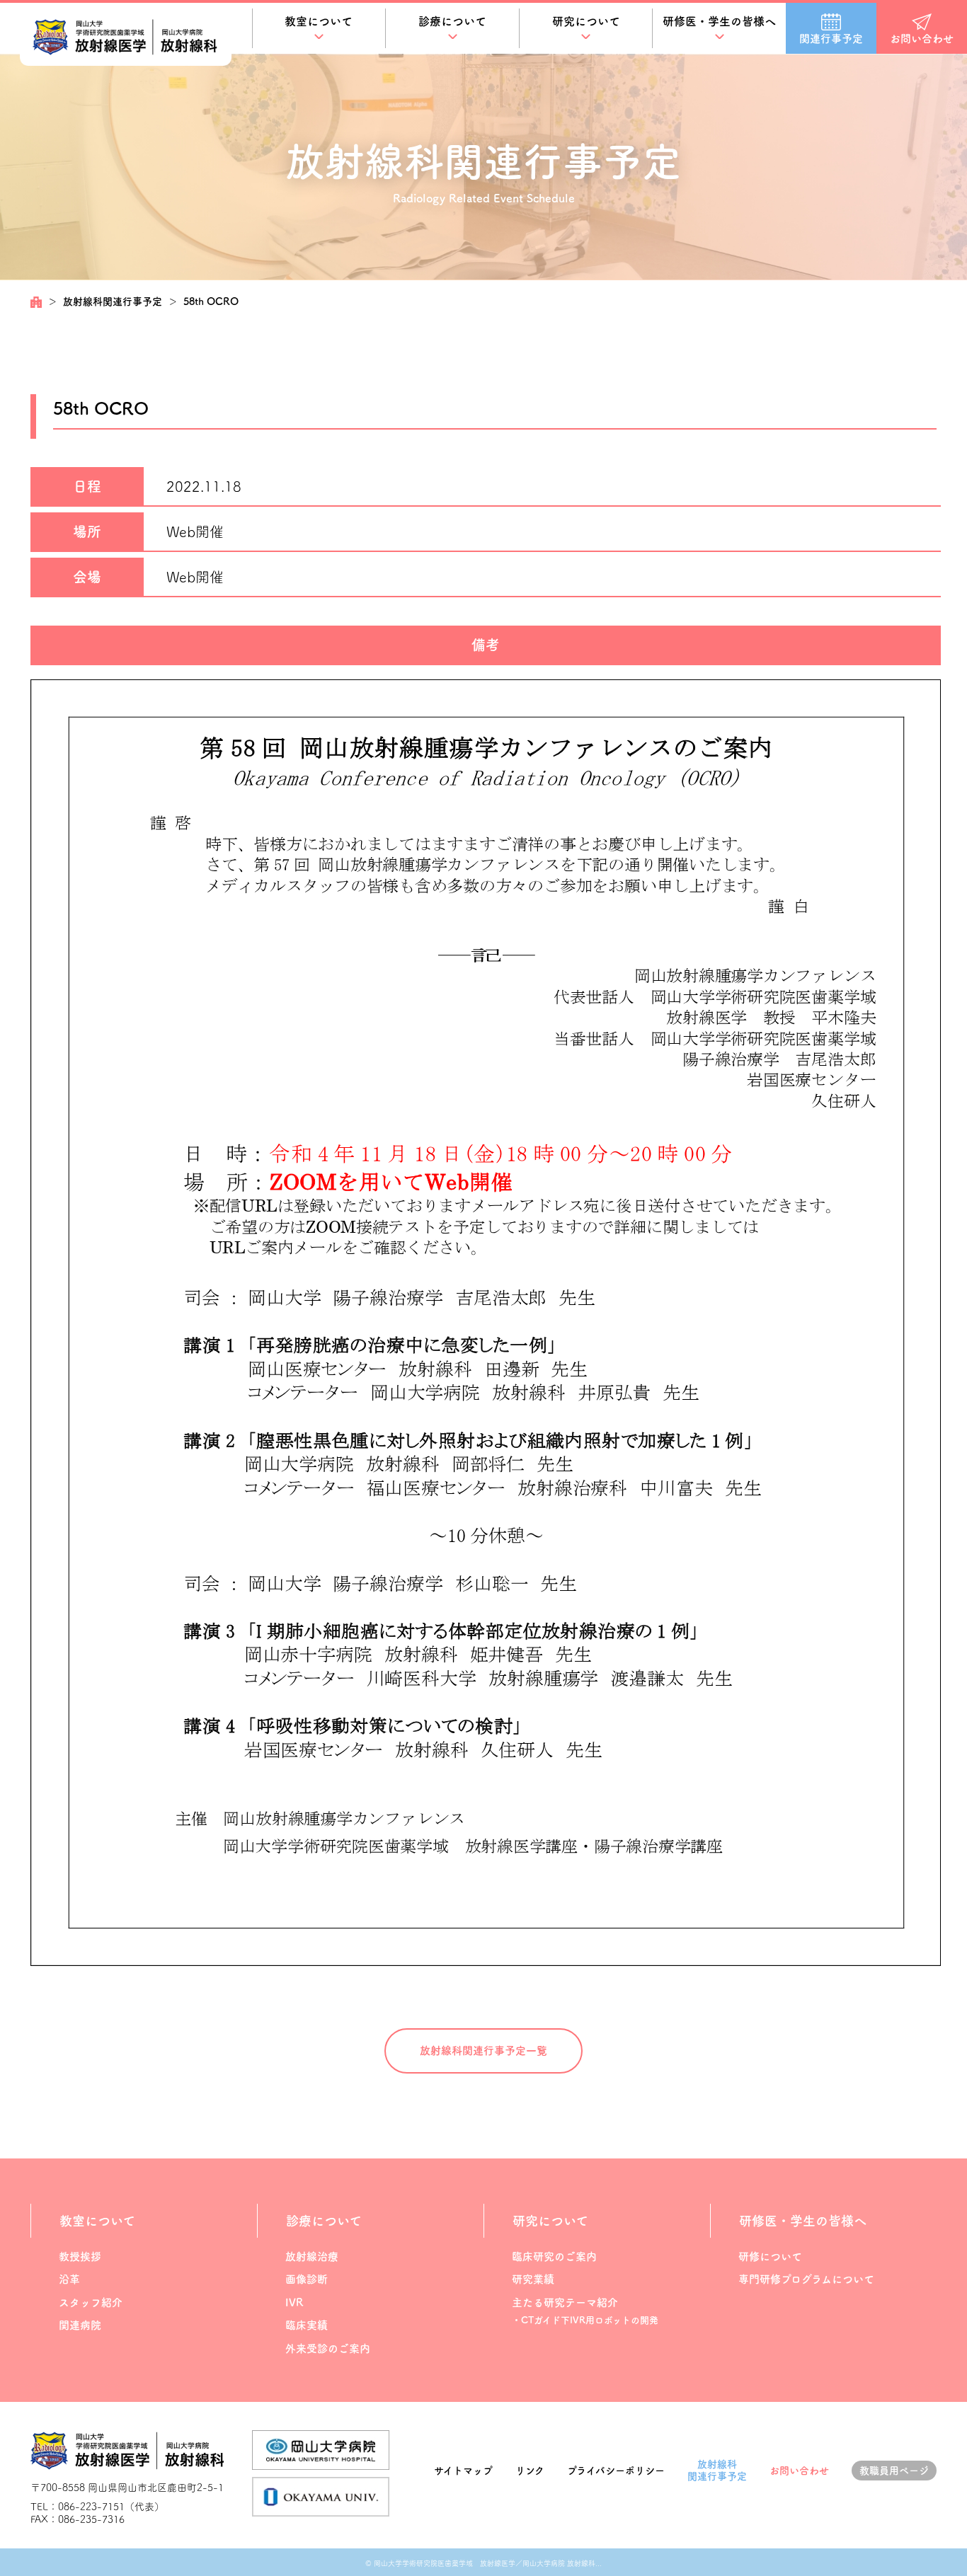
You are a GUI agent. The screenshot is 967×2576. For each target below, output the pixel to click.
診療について (452, 21)
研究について (586, 21)
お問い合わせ (799, 2471)
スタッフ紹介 (91, 2302)
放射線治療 (312, 2256)
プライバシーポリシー (616, 2471)
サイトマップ (463, 2471)
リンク (530, 2471)
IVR (294, 2302)
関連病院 (80, 2325)
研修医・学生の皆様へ (719, 21)
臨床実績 (307, 2325)
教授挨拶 (80, 2256)
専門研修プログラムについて (806, 2279)
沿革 (69, 2279)
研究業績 (533, 2279)
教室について (319, 21)
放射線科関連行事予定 (113, 301)
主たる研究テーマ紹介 (565, 2302)
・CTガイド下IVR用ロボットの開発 (585, 2320)
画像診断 (307, 2279)
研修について (770, 2256)
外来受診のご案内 (328, 2348)
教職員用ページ (894, 2471)
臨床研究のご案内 (554, 2256)
